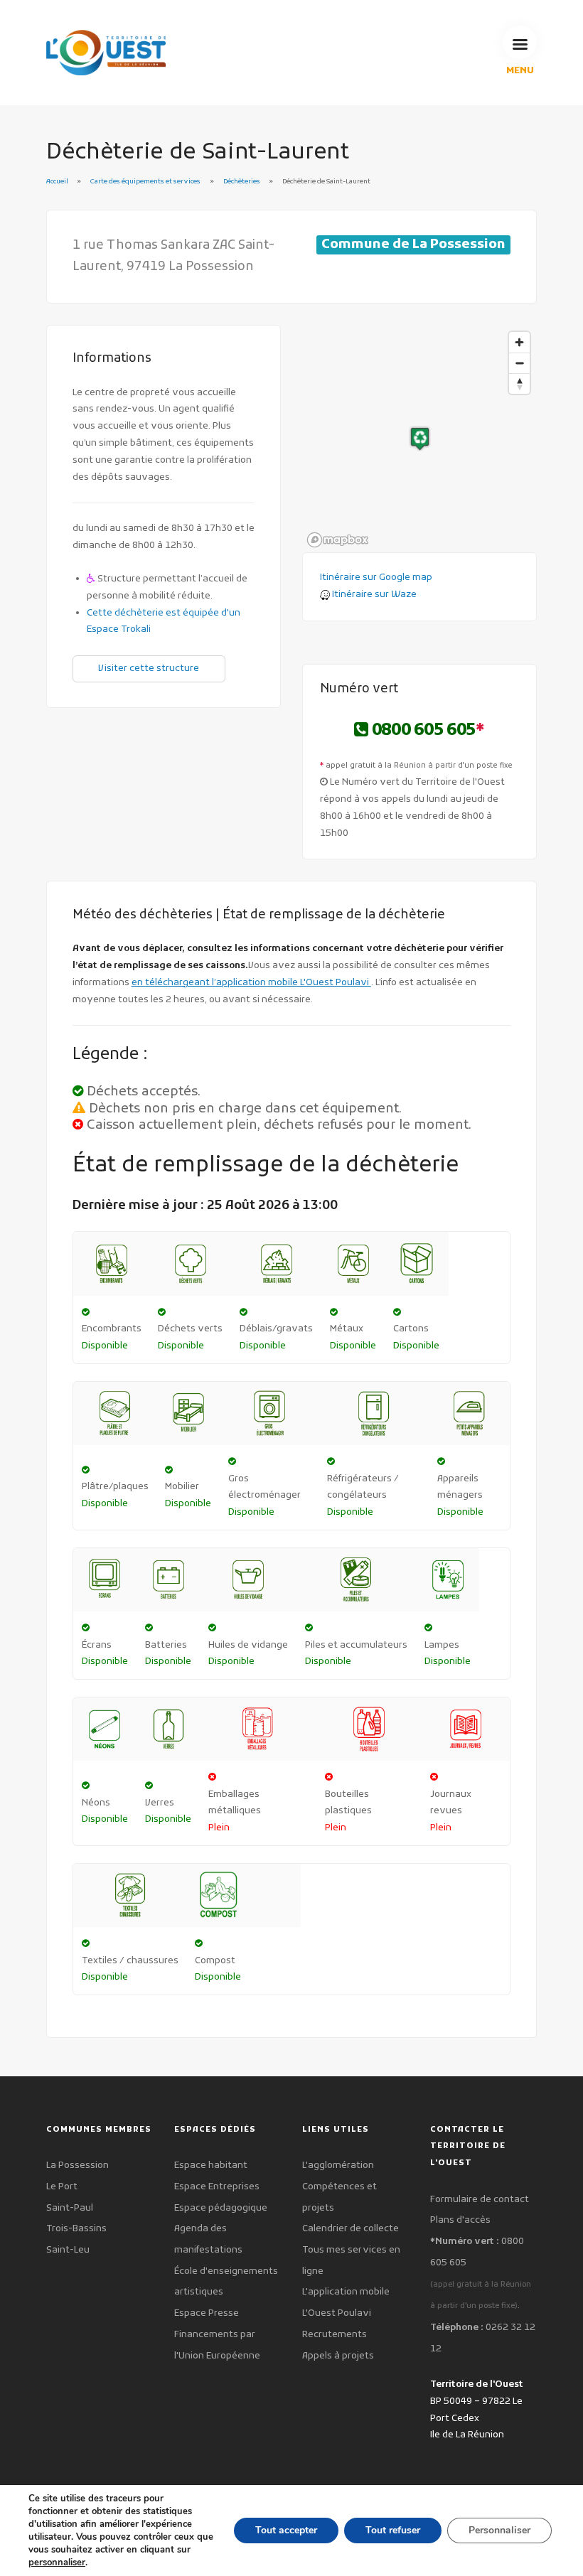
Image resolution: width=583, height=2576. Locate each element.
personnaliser (57, 2562)
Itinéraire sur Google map (376, 578)
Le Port (62, 2187)
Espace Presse (207, 2313)
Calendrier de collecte (351, 2229)
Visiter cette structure (149, 669)
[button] (419, 439)
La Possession (77, 2166)
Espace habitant (211, 2166)
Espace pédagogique (221, 2208)
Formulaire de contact (480, 2200)
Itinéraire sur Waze (373, 595)
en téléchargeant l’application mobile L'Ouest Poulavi (251, 983)
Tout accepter (286, 2530)
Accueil (57, 182)
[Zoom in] (519, 342)
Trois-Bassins (76, 2229)
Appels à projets (338, 2356)
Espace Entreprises (217, 2187)
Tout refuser (393, 2530)
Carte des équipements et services (145, 182)
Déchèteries (242, 182)
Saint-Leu (68, 2250)
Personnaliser (499, 2530)
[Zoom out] (519, 363)
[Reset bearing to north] (519, 383)
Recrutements (335, 2335)
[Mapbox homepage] (338, 540)
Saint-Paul (70, 2208)
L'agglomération (338, 2166)
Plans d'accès (460, 2220)
